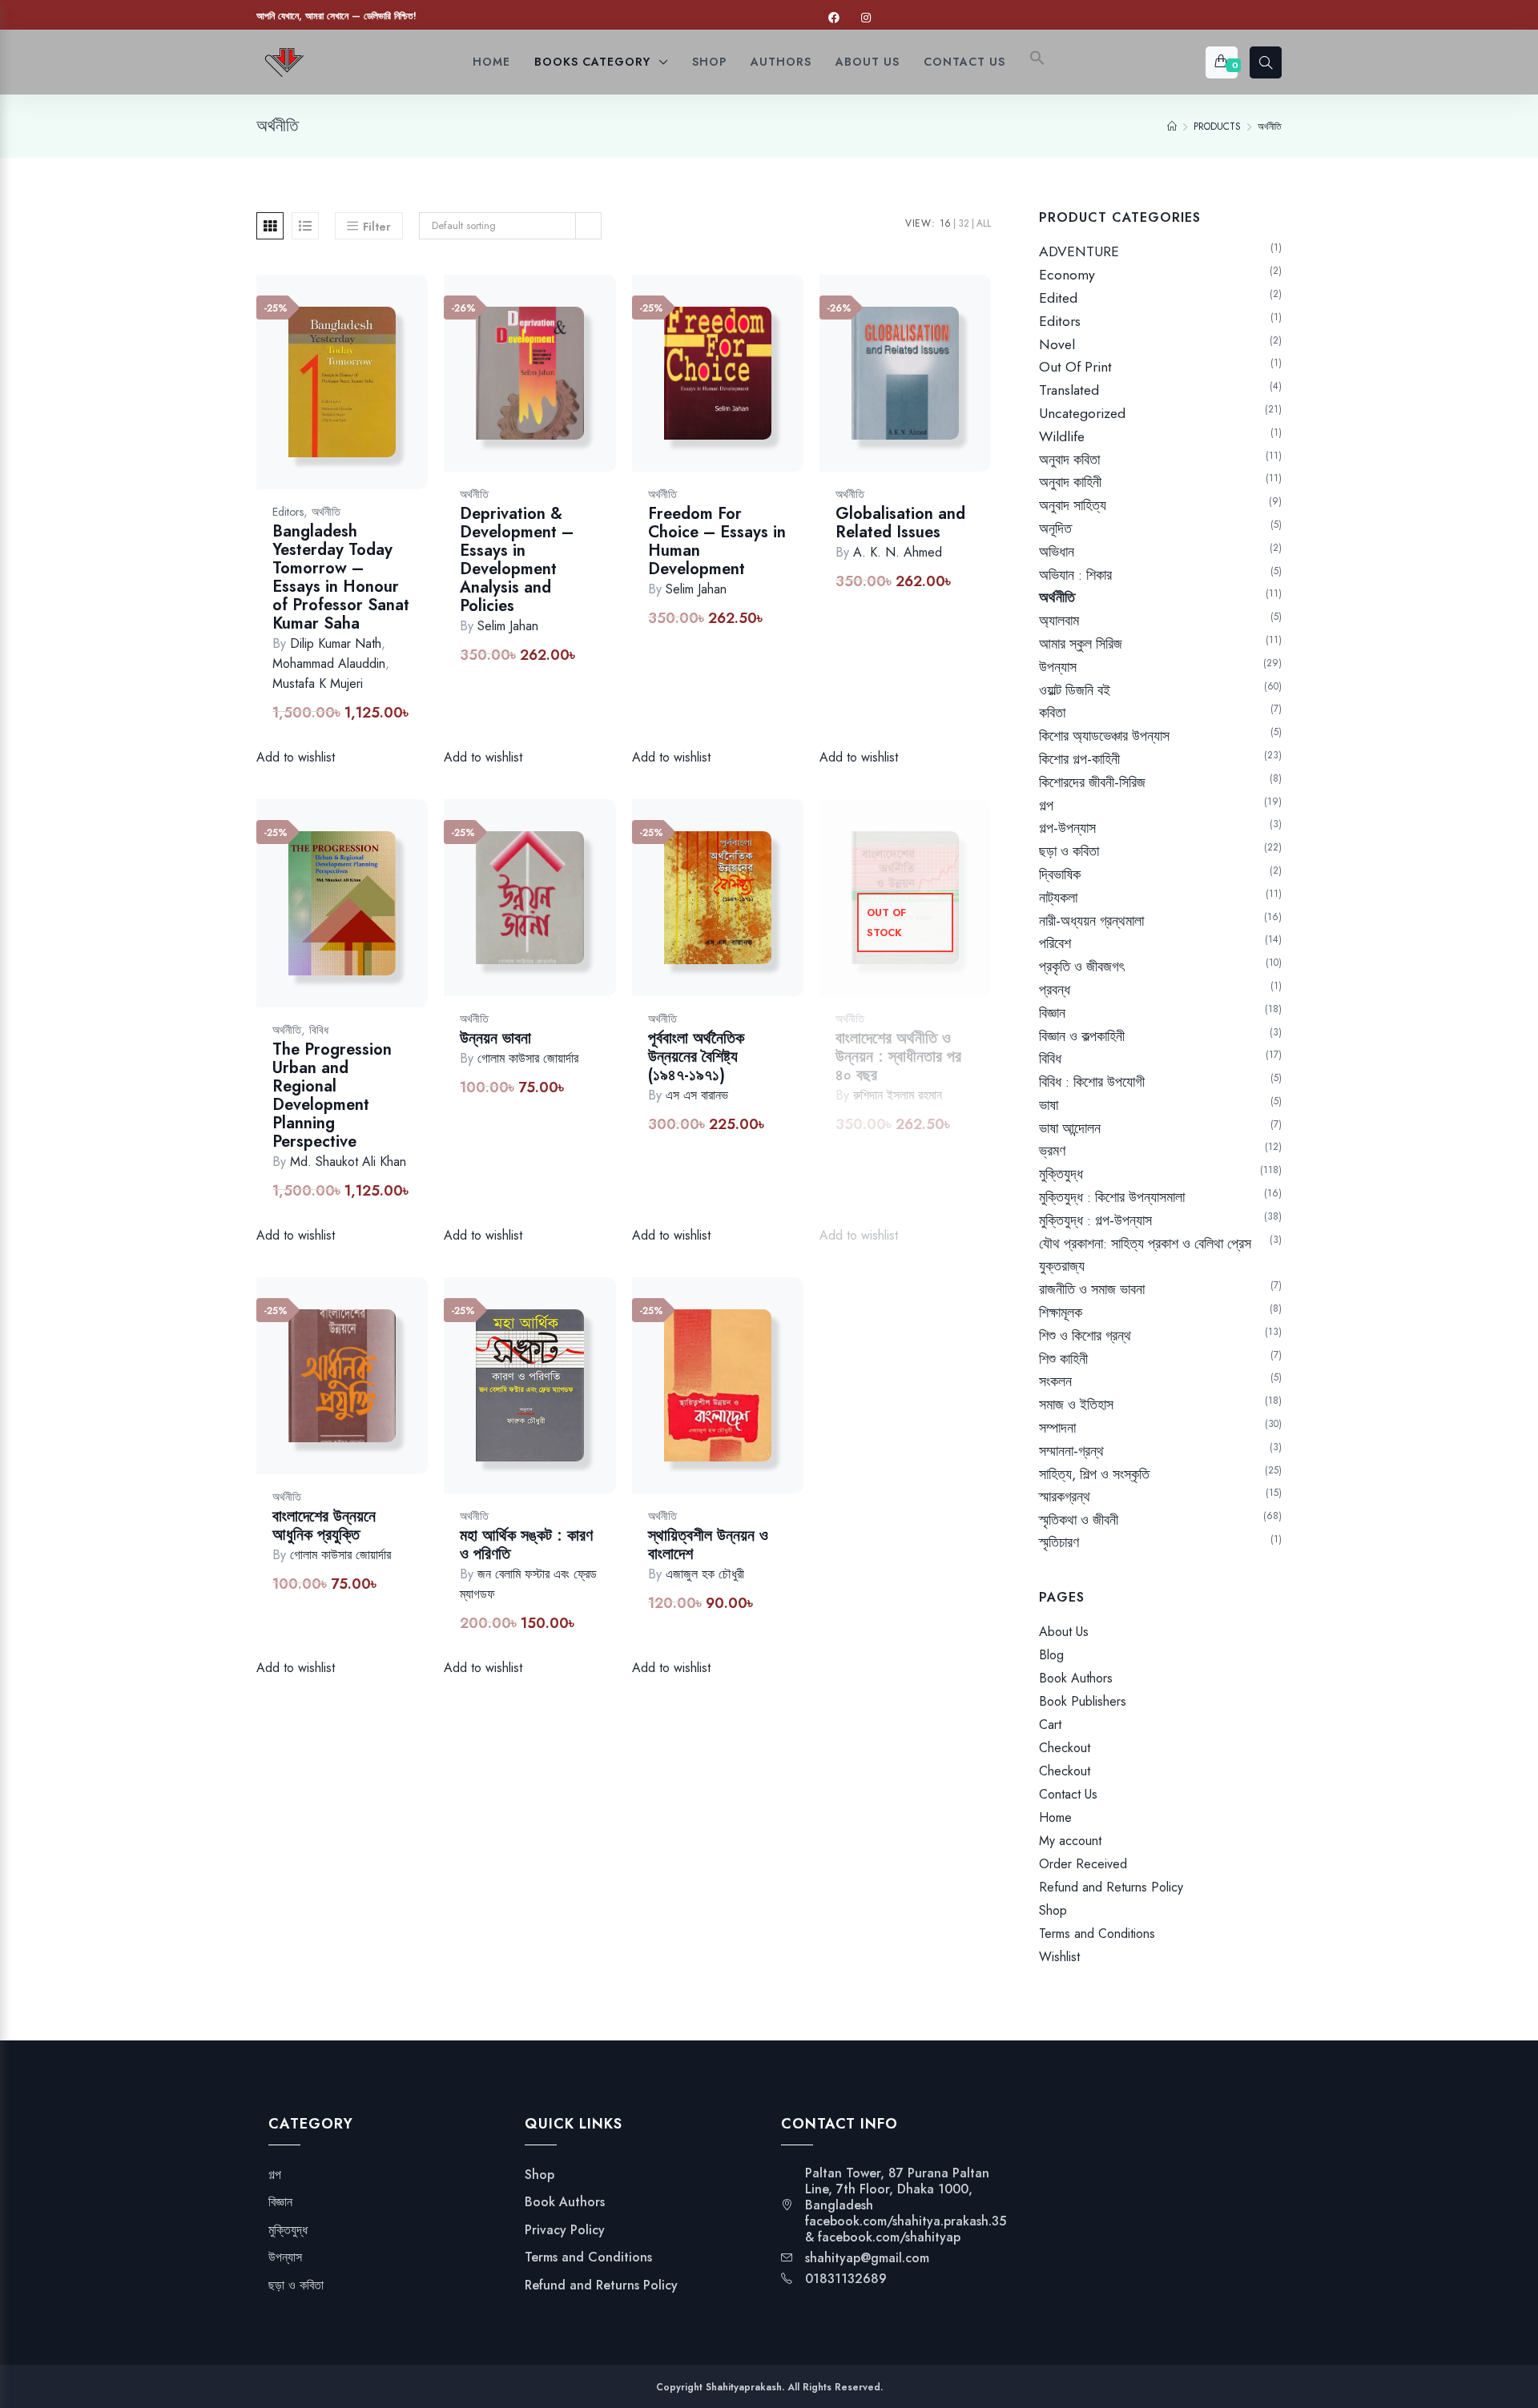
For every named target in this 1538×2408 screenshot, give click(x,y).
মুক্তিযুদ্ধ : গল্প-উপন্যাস (1095, 1220)
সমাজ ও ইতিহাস (1076, 1405)
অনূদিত (1055, 529)
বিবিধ (319, 1030)
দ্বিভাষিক (1060, 874)
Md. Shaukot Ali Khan (348, 1162)
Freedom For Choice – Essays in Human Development (717, 541)
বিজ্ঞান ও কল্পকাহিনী (1082, 1036)
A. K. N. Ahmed (898, 552)
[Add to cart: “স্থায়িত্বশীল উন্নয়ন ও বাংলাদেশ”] (777, 1402)
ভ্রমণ (1052, 1151)
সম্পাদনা (1057, 1428)
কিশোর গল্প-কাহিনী (1079, 759)
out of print (1075, 367)
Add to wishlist (318, 398)
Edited (1058, 298)
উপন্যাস (1058, 667)
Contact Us (1068, 1794)
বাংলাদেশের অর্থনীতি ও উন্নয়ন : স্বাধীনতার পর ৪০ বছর (898, 1057)
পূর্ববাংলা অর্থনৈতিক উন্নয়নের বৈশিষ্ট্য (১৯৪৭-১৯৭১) (696, 1057)
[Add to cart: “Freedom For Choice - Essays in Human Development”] (777, 390)
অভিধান (1057, 552)
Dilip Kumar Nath (336, 643)
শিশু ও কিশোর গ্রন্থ (1085, 1336)
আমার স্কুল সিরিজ (1081, 644)
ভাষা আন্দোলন (1070, 1128)
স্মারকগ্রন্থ (1065, 1497)
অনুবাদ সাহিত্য (1073, 505)
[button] (1037, 62)
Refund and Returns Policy (1111, 1887)
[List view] (305, 226)
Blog (1051, 1655)
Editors (288, 512)
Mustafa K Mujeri (318, 683)
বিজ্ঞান (1052, 1013)
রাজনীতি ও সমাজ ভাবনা (1092, 1289)
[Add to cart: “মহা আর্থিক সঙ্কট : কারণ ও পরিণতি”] (589, 1402)
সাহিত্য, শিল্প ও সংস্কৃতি (1094, 1474)
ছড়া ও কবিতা (1069, 851)
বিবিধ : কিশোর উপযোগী (1092, 1082)
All (984, 223)
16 (945, 223)
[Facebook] (834, 18)
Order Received (1083, 1864)
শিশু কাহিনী (1063, 1359)
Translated (1069, 390)
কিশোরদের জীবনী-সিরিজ (1092, 782)
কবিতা (1052, 713)
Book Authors (1076, 1678)
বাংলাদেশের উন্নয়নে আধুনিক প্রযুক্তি (324, 1526)
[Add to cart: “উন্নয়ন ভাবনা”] (589, 914)
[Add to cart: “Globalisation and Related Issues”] (965, 390)
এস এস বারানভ (697, 1095)
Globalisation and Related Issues (900, 523)
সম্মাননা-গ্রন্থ (1071, 1451)
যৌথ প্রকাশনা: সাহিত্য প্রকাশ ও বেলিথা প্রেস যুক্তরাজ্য (1145, 1255)
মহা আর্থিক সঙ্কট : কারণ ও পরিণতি (526, 1545)
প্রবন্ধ (1055, 990)
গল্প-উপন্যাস (1067, 828)
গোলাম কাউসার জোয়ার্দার (528, 1058)
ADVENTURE (1079, 251)
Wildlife (1062, 436)
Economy (1067, 275)
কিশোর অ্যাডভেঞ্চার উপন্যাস (1104, 736)
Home (1055, 1817)
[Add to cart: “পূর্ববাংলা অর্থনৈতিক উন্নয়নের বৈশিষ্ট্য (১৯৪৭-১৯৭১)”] (777, 914)
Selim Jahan (508, 626)
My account (1070, 1841)
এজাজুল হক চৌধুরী (705, 1574)
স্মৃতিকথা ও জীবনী (1079, 1520)
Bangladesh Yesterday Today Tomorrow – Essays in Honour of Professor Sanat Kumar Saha (341, 577)
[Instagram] (866, 18)
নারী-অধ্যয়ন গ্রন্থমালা (1091, 921)
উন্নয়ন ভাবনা (495, 1038)
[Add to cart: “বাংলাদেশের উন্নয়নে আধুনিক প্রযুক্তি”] (402, 1392)
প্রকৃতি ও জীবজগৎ (1081, 967)
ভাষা (1049, 1105)
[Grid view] (270, 226)
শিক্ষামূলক (1061, 1313)
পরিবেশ (1055, 943)
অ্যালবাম (1059, 621)
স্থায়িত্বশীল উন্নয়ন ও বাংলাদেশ (708, 1545)
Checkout (1065, 1748)
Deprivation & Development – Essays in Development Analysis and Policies (517, 560)
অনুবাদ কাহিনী (1070, 482)
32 (964, 223)
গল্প (1046, 806)
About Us (1064, 1632)
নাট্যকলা (1058, 898)
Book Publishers (1083, 1701)
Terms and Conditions (1097, 1934)
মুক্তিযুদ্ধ (1061, 1174)
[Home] (1172, 127)
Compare (360, 398)
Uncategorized (1082, 413)
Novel (1057, 344)
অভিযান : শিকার (1075, 575)
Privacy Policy (565, 2230)
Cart (1050, 1725)
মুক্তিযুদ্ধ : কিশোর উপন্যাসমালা (1112, 1197)
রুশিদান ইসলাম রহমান (898, 1095)
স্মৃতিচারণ (1059, 1543)
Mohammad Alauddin (329, 663)
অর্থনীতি (326, 512)
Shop (1053, 1910)
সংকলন (1055, 1381)
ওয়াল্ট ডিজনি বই (1075, 690)
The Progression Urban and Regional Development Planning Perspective (332, 1095)
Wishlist (1059, 1957)
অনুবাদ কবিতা (1069, 460)
